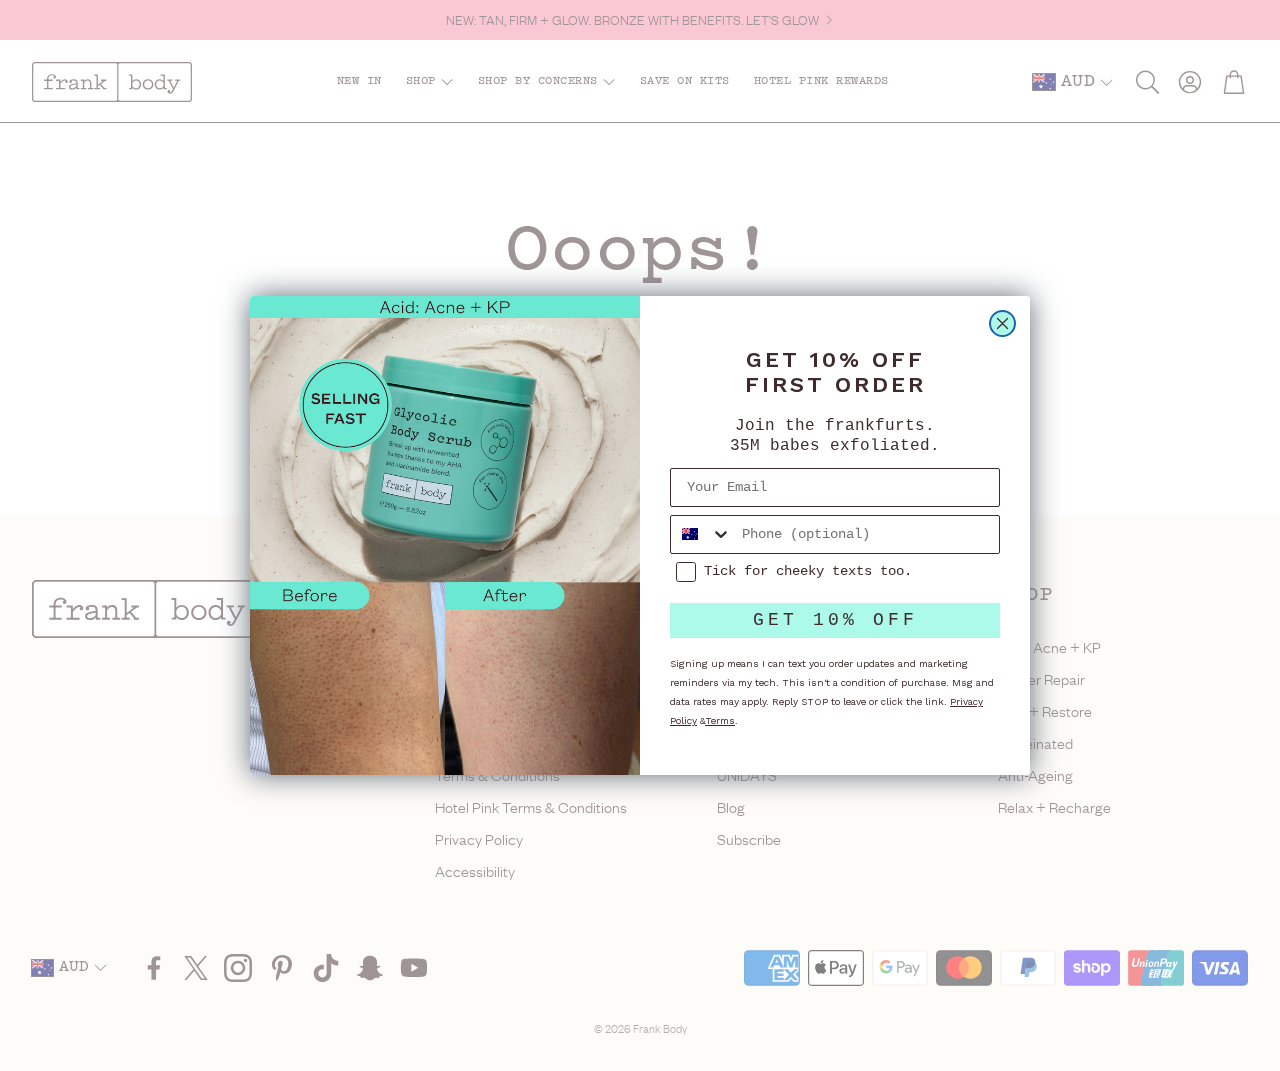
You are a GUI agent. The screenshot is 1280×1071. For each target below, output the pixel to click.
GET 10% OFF (835, 620)
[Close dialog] (1002, 323)
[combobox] (701, 534)
